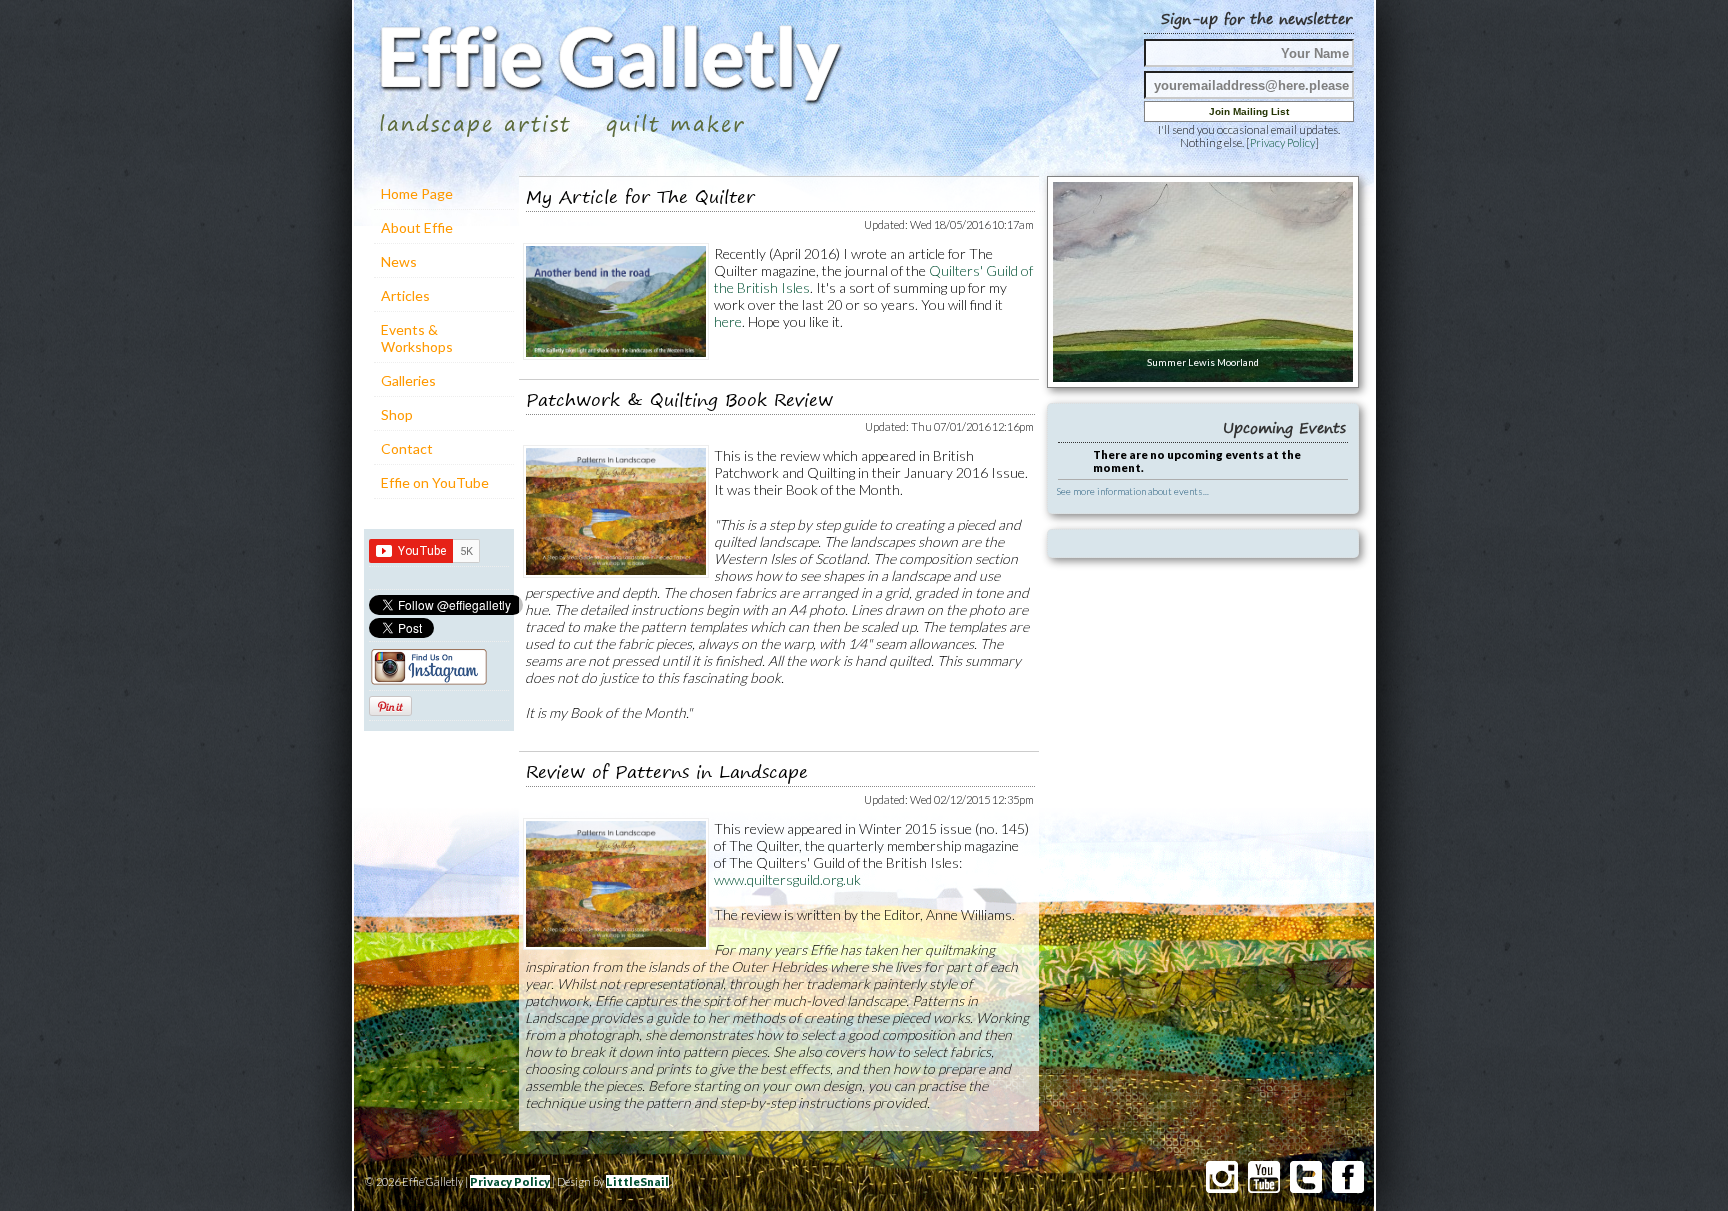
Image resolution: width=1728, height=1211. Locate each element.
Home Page (417, 193)
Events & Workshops (417, 338)
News (399, 261)
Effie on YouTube (435, 482)
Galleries (408, 380)
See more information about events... (1133, 491)
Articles (405, 295)
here (728, 321)
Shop (397, 414)
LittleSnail (637, 1181)
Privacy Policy (1282, 142)
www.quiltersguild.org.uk (787, 879)
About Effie (417, 227)
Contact (407, 448)
